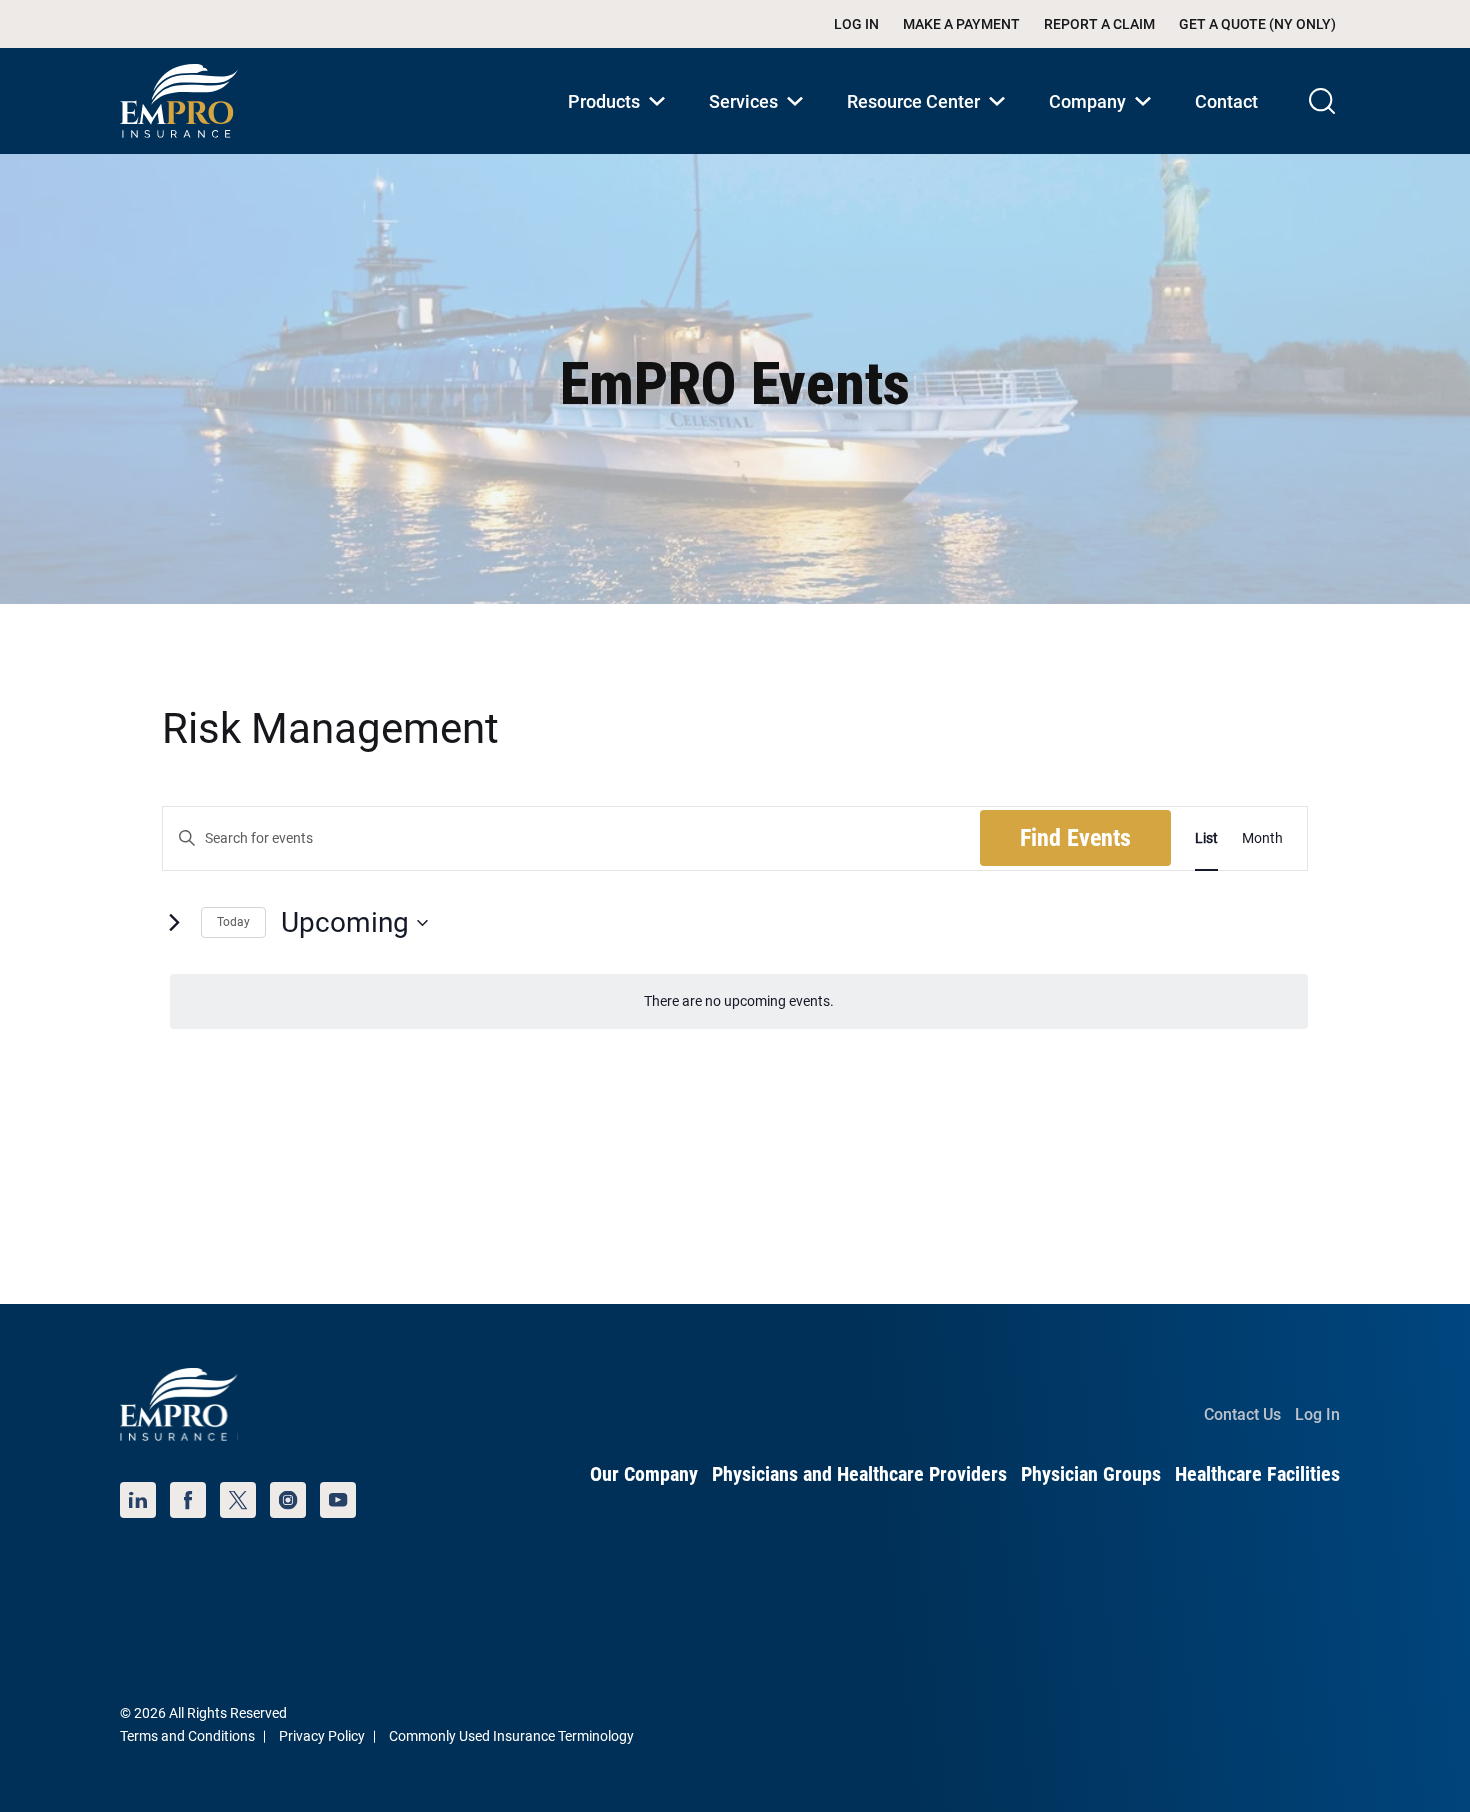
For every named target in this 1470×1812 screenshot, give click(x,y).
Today (233, 922)
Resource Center (930, 122)
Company (1104, 122)
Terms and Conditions (187, 1736)
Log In (856, 24)
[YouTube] (338, 1500)
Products (620, 122)
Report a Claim (1099, 24)
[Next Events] (174, 923)
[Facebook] (188, 1500)
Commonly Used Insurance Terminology (511, 1736)
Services (760, 122)
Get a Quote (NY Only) (1257, 24)
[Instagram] (288, 1500)
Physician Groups (1091, 1474)
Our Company (644, 1474)
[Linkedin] (138, 1500)
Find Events (1075, 838)
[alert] (739, 1001)
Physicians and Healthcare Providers (859, 1474)
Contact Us (1242, 1414)
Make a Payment (961, 24)
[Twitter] (238, 1500)
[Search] (1322, 101)
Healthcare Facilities (1257, 1474)
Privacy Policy (322, 1736)
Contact (1226, 101)
